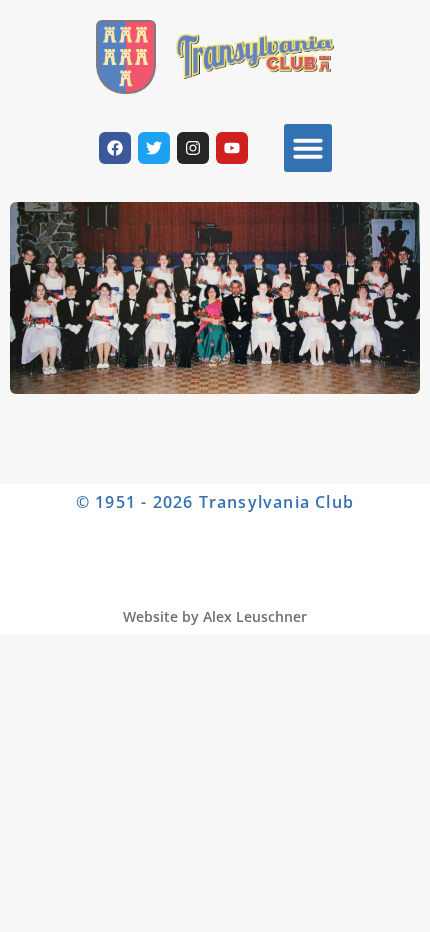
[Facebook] (115, 148)
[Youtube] (232, 148)
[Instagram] (193, 148)
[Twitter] (154, 148)
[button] (308, 148)
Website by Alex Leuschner (215, 616)
